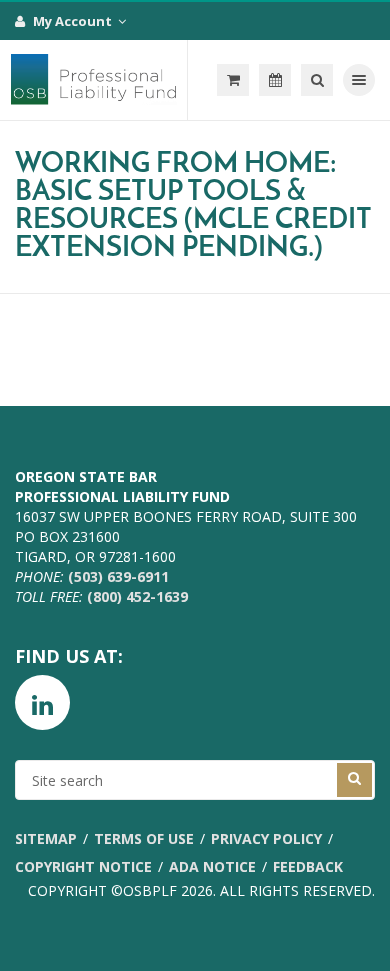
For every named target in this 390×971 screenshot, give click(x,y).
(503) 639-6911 (118, 576)
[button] (233, 80)
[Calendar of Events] (275, 80)
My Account (74, 21)
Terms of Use (144, 838)
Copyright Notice (83, 866)
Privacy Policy (266, 838)
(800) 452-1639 (137, 596)
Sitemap (46, 838)
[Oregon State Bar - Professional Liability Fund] (94, 80)
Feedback (308, 866)
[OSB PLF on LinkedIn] (42, 702)
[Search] (317, 80)
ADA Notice (212, 866)
